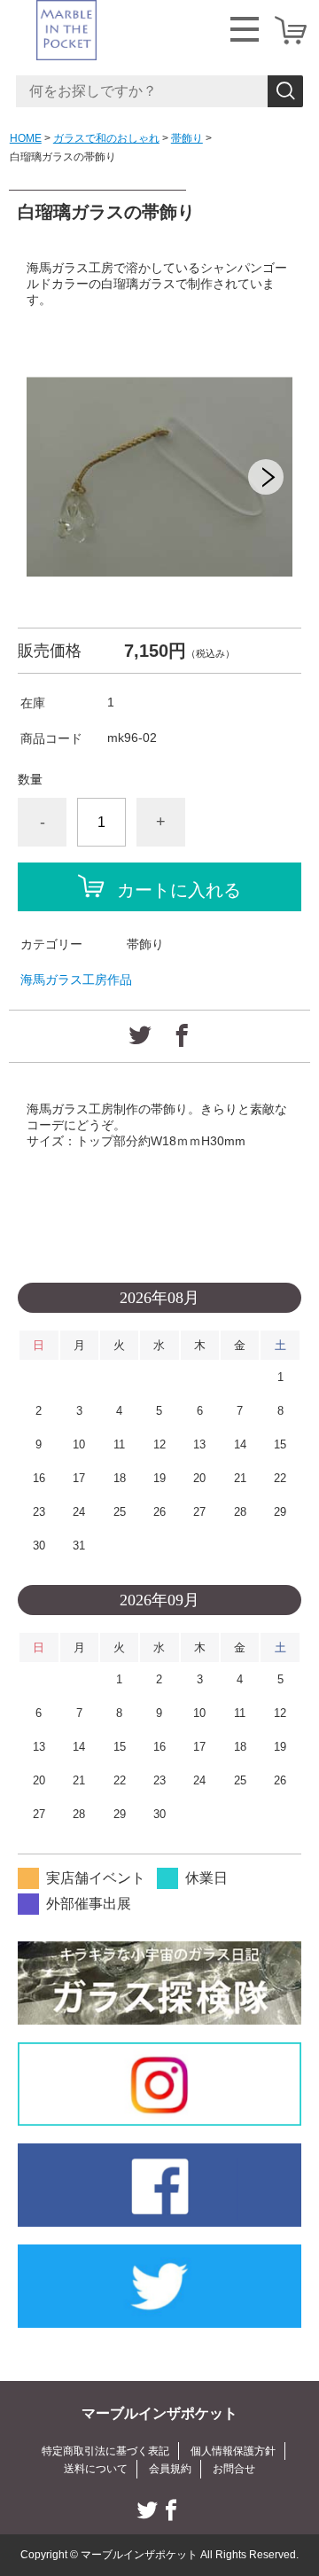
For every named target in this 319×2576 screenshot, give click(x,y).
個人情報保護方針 (233, 2451)
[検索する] (285, 91)
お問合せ (234, 2469)
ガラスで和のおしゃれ (106, 138)
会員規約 (170, 2469)
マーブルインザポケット (159, 2413)
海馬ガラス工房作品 (76, 980)
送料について (96, 2469)
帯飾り (187, 138)
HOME (26, 138)
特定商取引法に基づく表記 (105, 2451)
